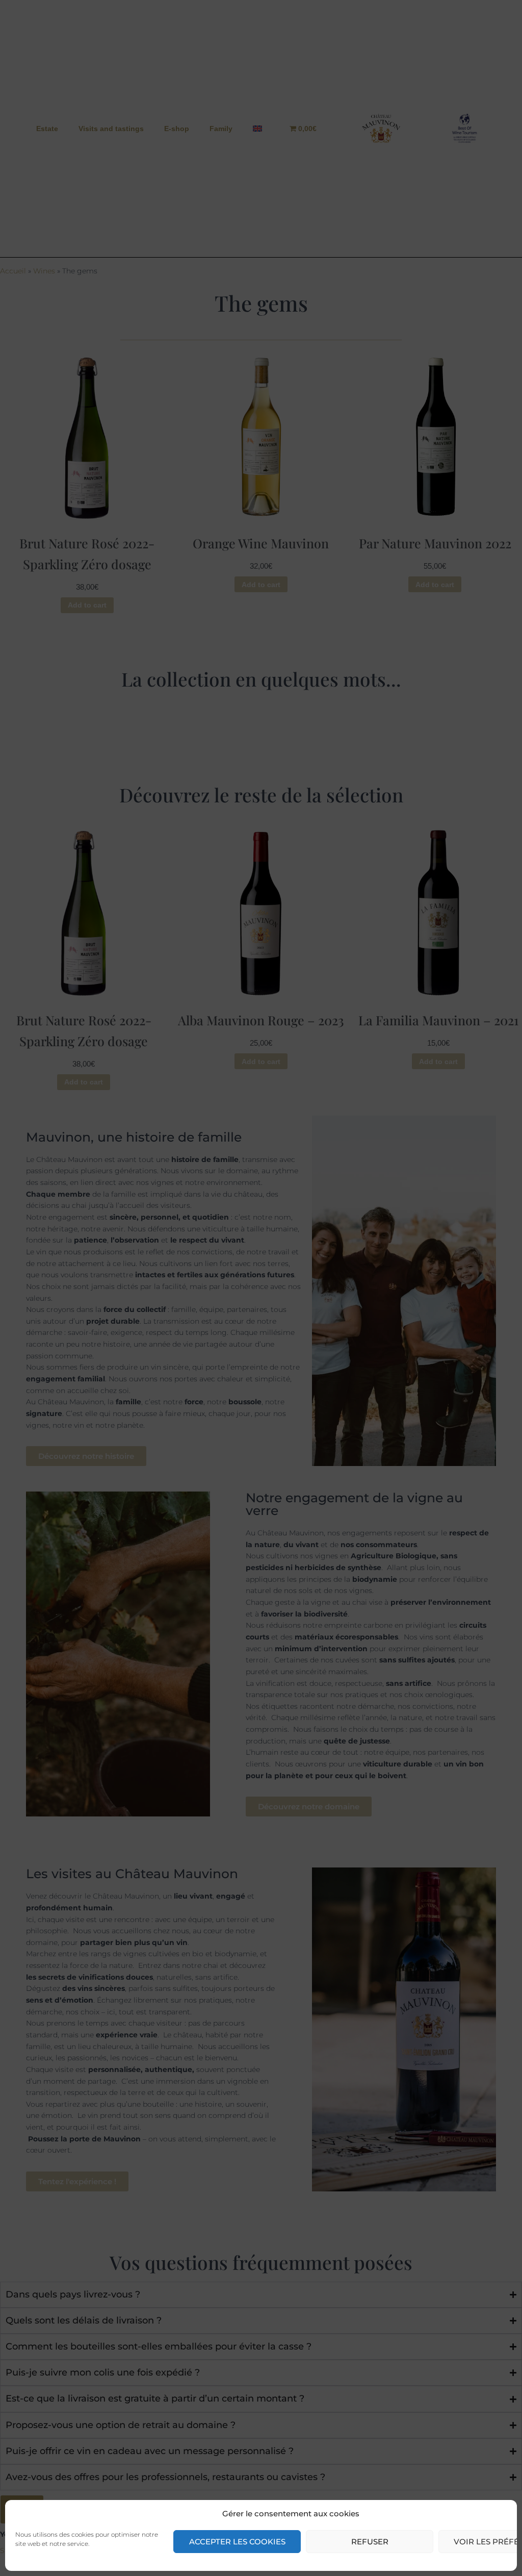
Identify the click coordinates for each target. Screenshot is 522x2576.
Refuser (370, 2542)
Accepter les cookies (237, 2542)
